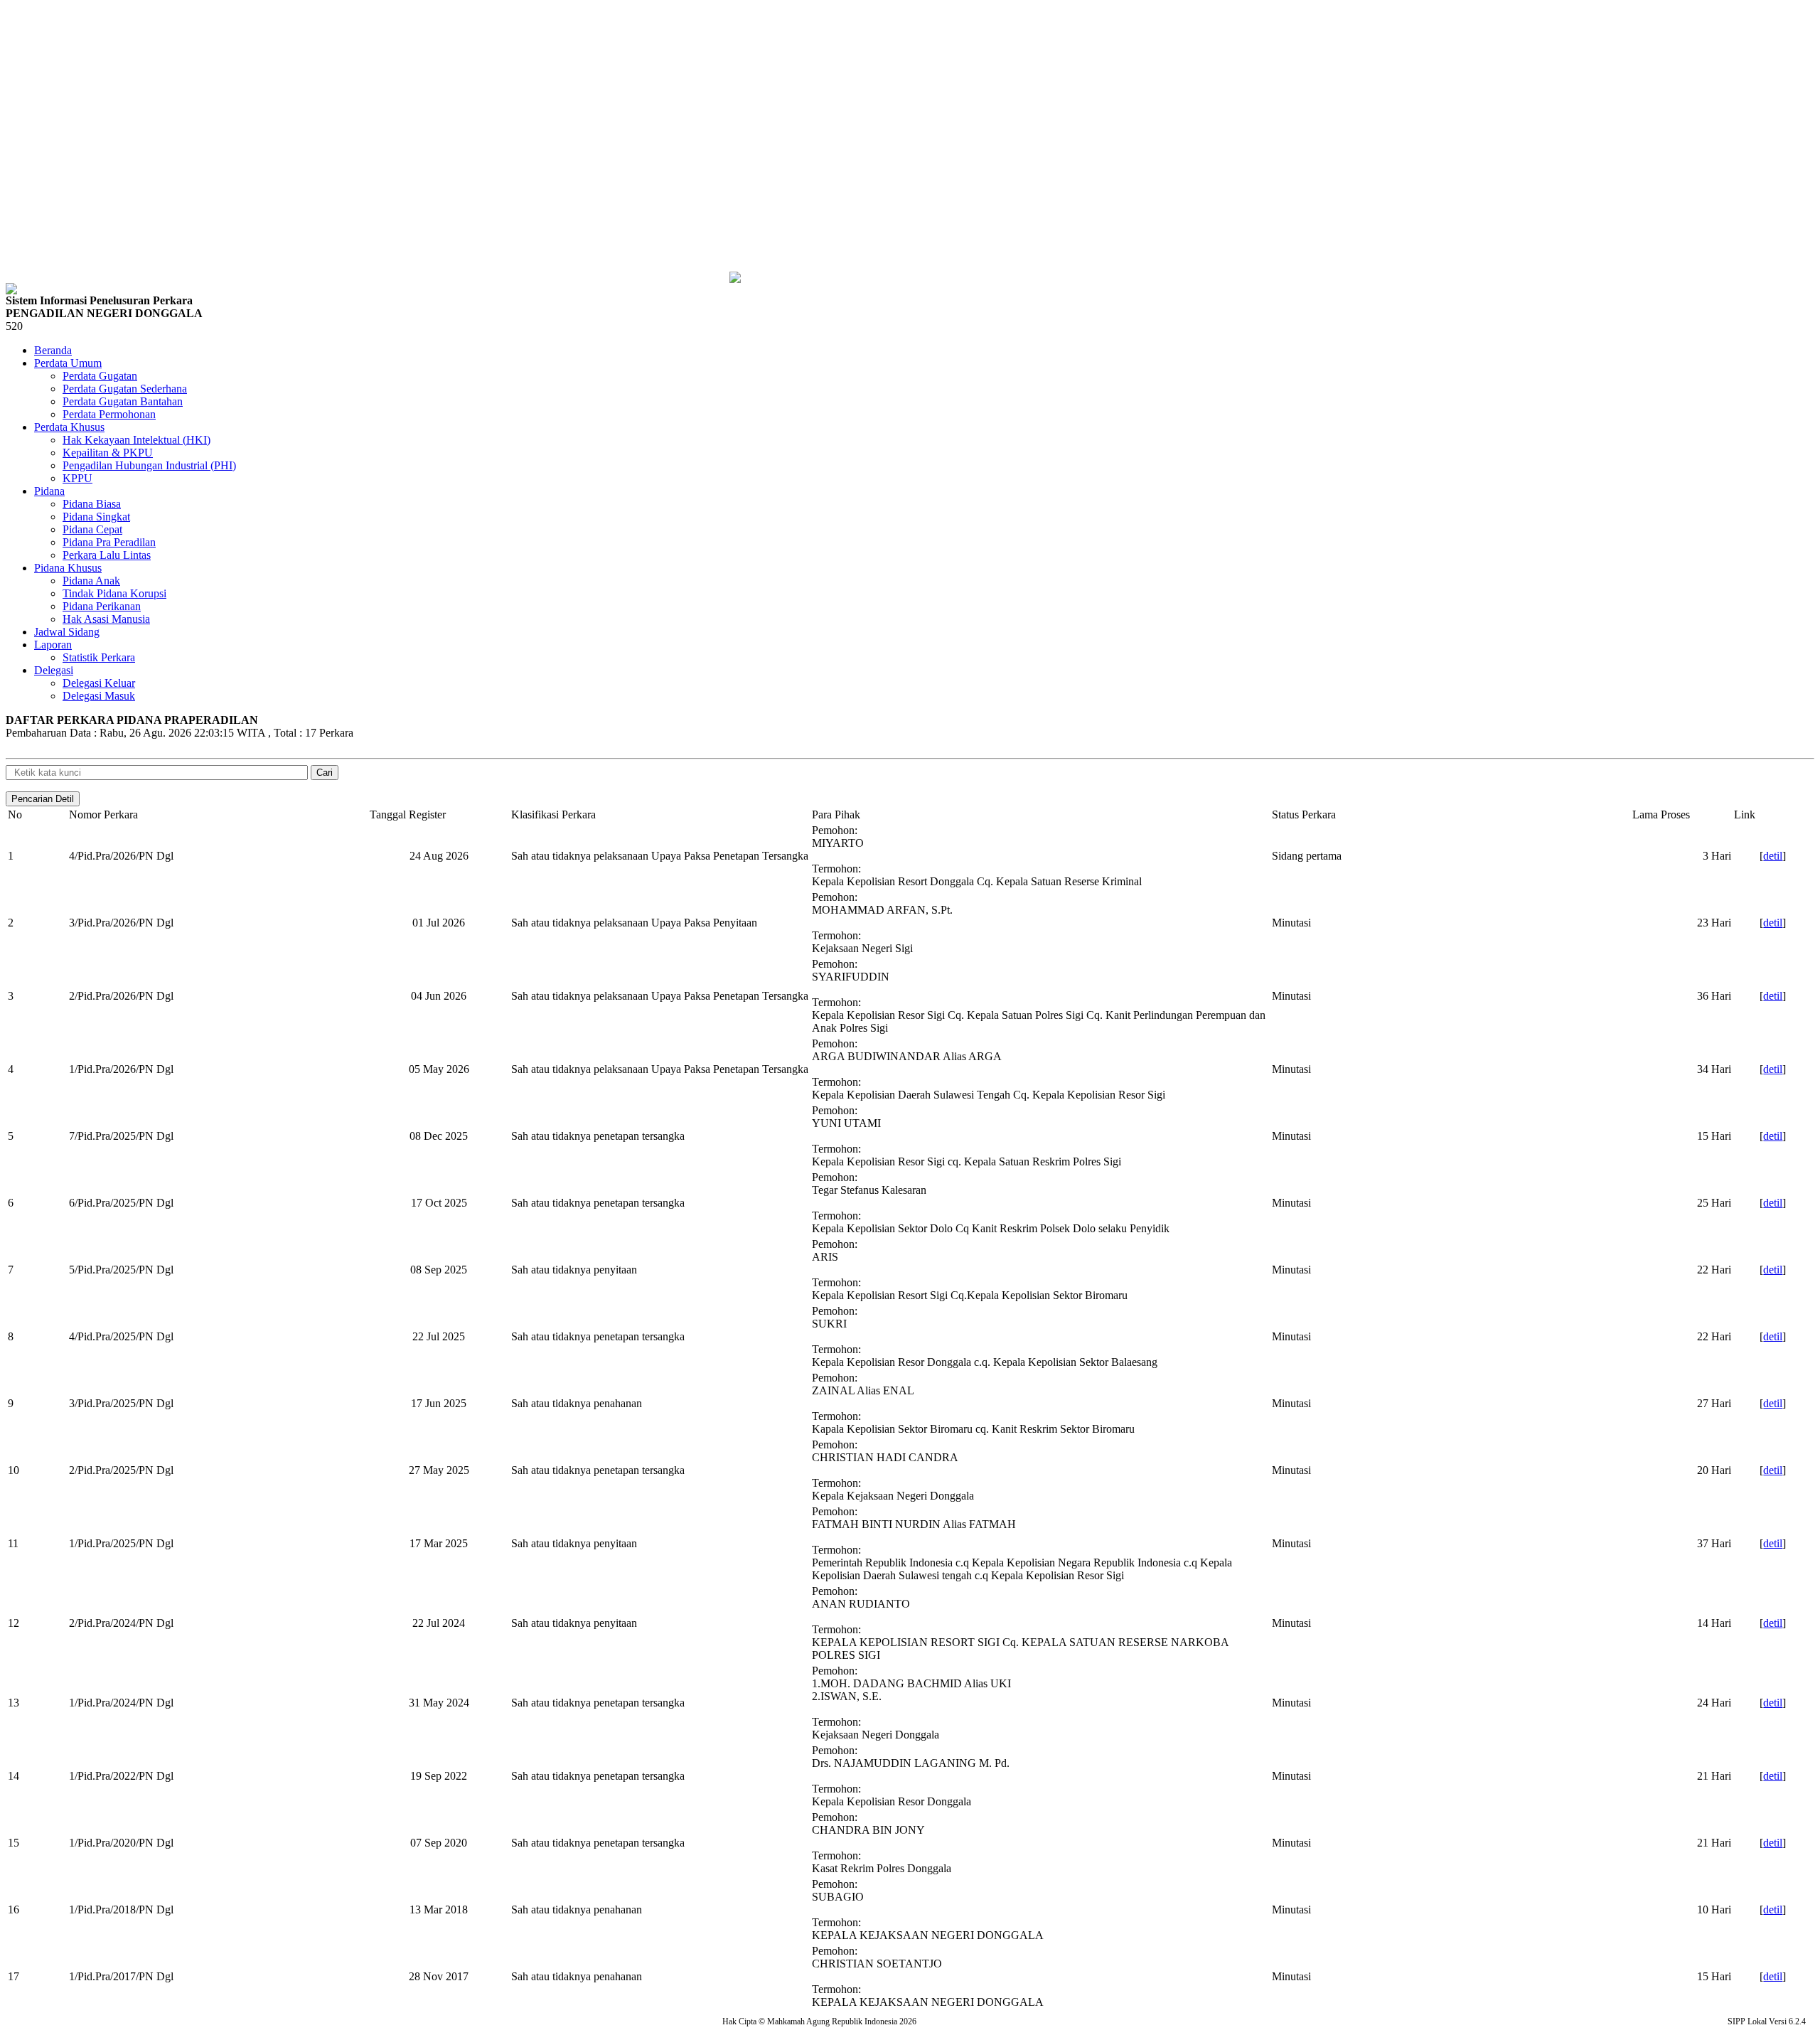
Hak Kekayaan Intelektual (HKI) (136, 440)
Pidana (49, 491)
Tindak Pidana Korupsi (114, 593)
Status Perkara (1304, 814)
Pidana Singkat (96, 517)
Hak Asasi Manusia (106, 619)
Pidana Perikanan (102, 606)
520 (14, 326)
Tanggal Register (408, 814)
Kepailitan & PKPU (108, 453)
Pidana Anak (91, 581)
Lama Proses (1661, 814)
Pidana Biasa (92, 504)
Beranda (53, 350)
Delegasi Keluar (99, 683)
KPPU (77, 478)
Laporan (53, 645)
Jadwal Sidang (67, 632)
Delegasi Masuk (99, 696)
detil (1773, 856)
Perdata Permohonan (109, 414)
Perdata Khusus (69, 427)
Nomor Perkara (103, 814)
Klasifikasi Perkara (553, 814)
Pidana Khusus (68, 568)
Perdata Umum (68, 363)
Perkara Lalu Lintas (107, 555)
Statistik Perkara (99, 657)
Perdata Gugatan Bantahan (123, 401)
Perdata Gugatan (100, 376)
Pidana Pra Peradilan (109, 542)
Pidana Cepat (92, 529)
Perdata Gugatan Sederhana (125, 389)
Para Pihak (836, 814)
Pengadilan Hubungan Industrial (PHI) (149, 465)
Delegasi (54, 670)
